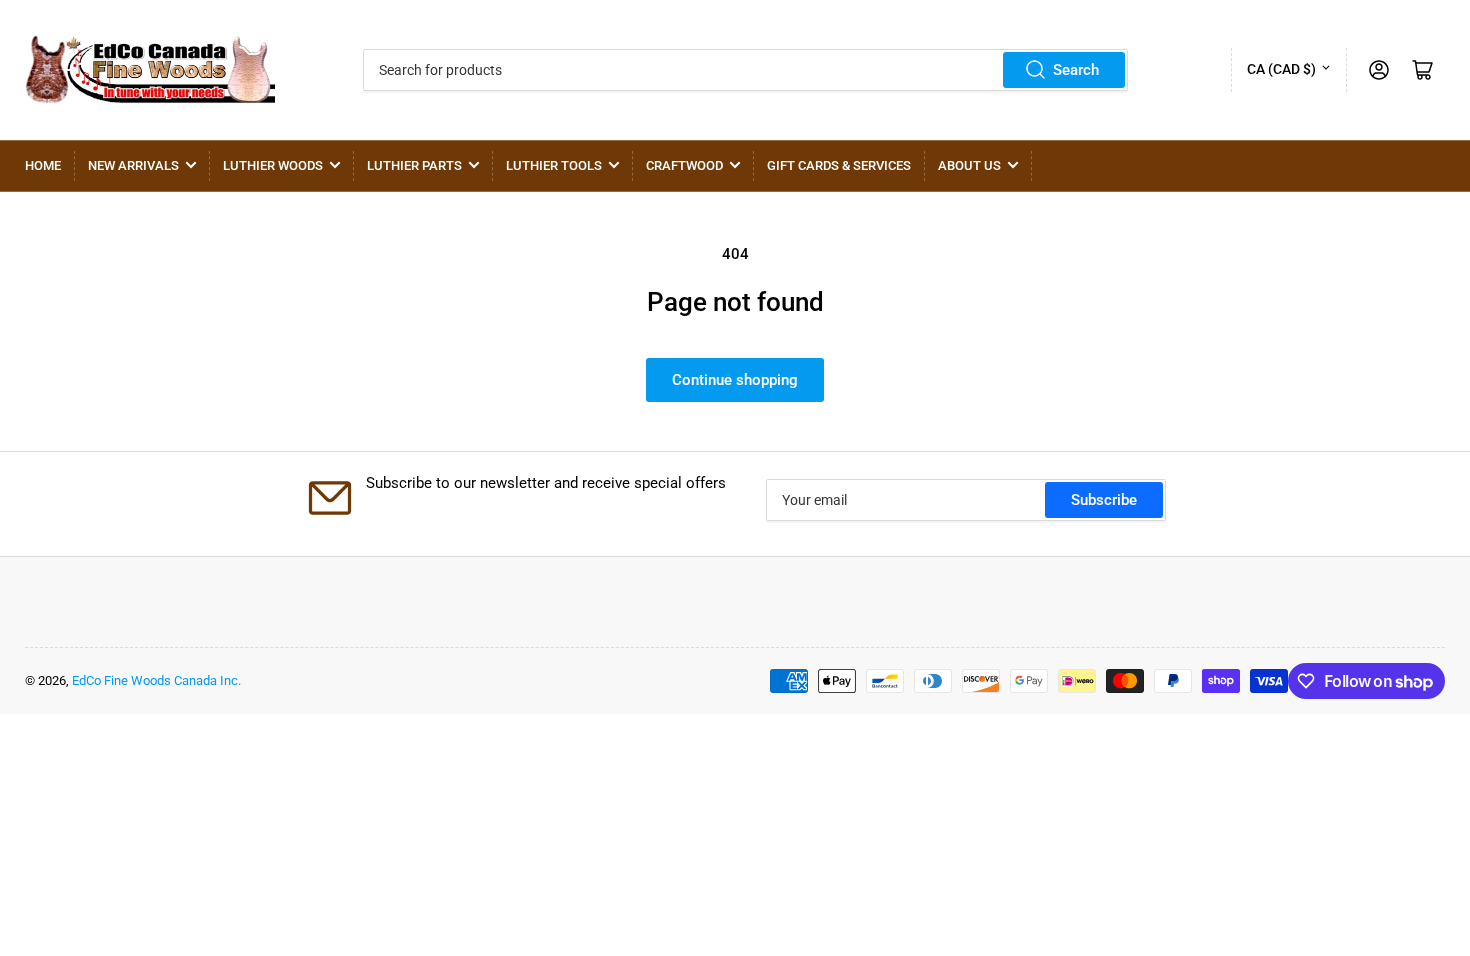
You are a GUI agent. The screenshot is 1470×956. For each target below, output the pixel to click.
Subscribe (1104, 500)
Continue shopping (735, 380)
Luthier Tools (554, 165)
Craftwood (684, 165)
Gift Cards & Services (839, 165)
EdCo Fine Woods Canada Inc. (156, 680)
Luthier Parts (414, 165)
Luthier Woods (273, 165)
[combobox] (745, 70)
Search (1076, 70)
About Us (969, 165)
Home (43, 165)
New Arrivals (133, 165)
